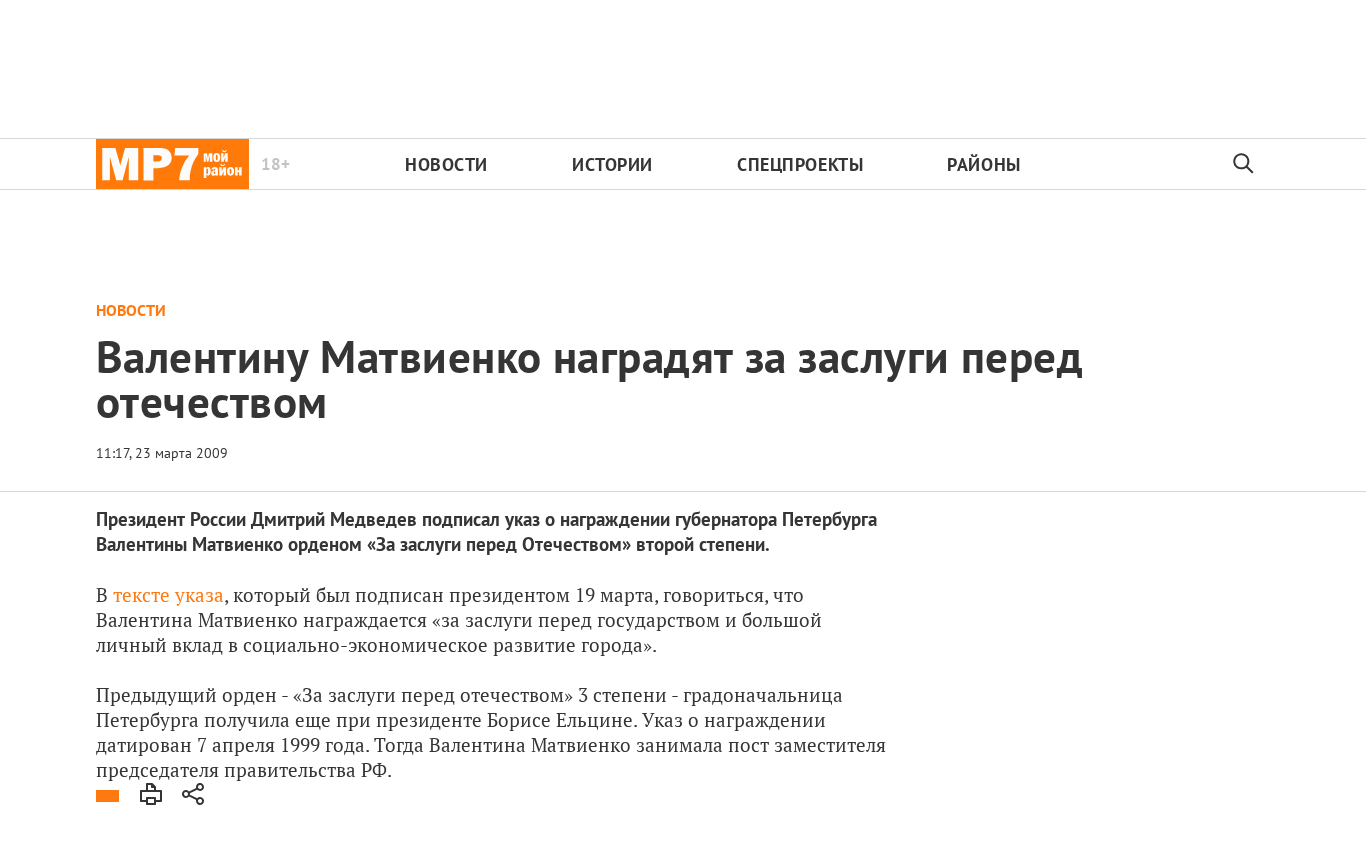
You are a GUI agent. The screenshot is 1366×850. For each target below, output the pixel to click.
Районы (983, 164)
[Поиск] (1244, 164)
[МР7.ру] (172, 164)
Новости (446, 164)
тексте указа (168, 594)
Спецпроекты (800, 164)
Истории (612, 164)
